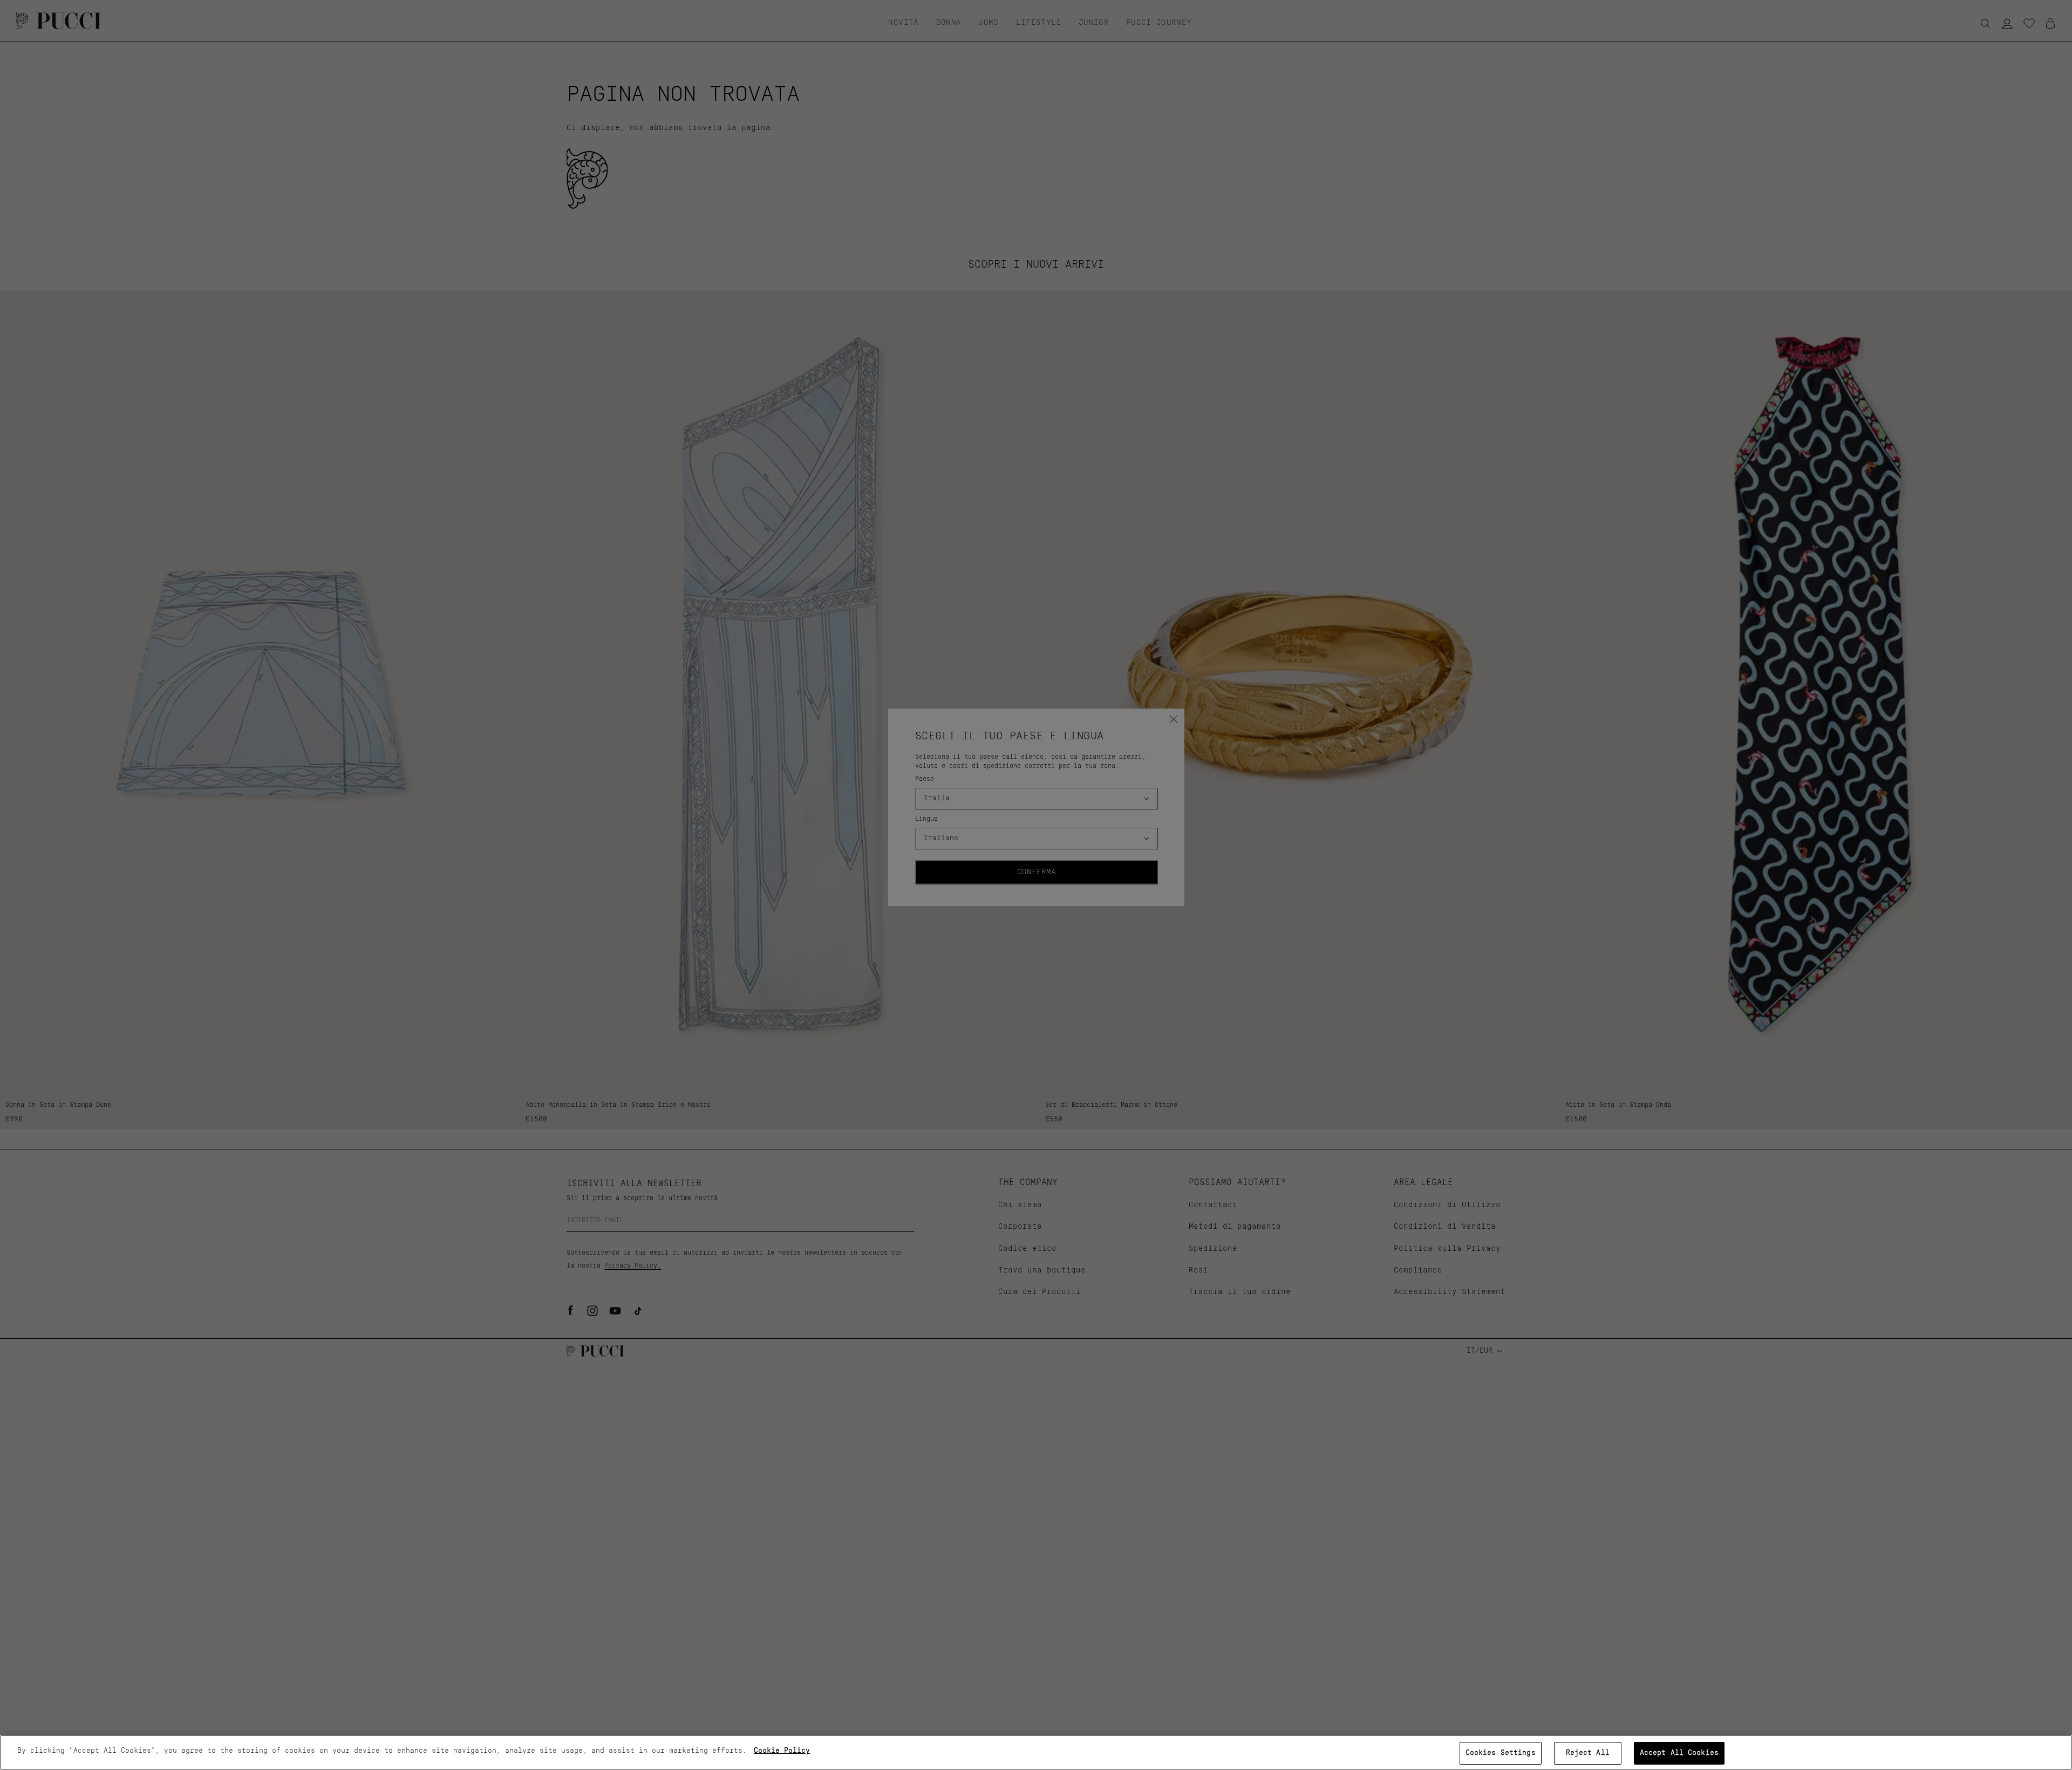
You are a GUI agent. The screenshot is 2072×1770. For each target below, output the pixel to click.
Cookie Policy (782, 1751)
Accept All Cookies (1679, 1753)
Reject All (1588, 1753)
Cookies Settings (1501, 1753)
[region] (1036, 1752)
